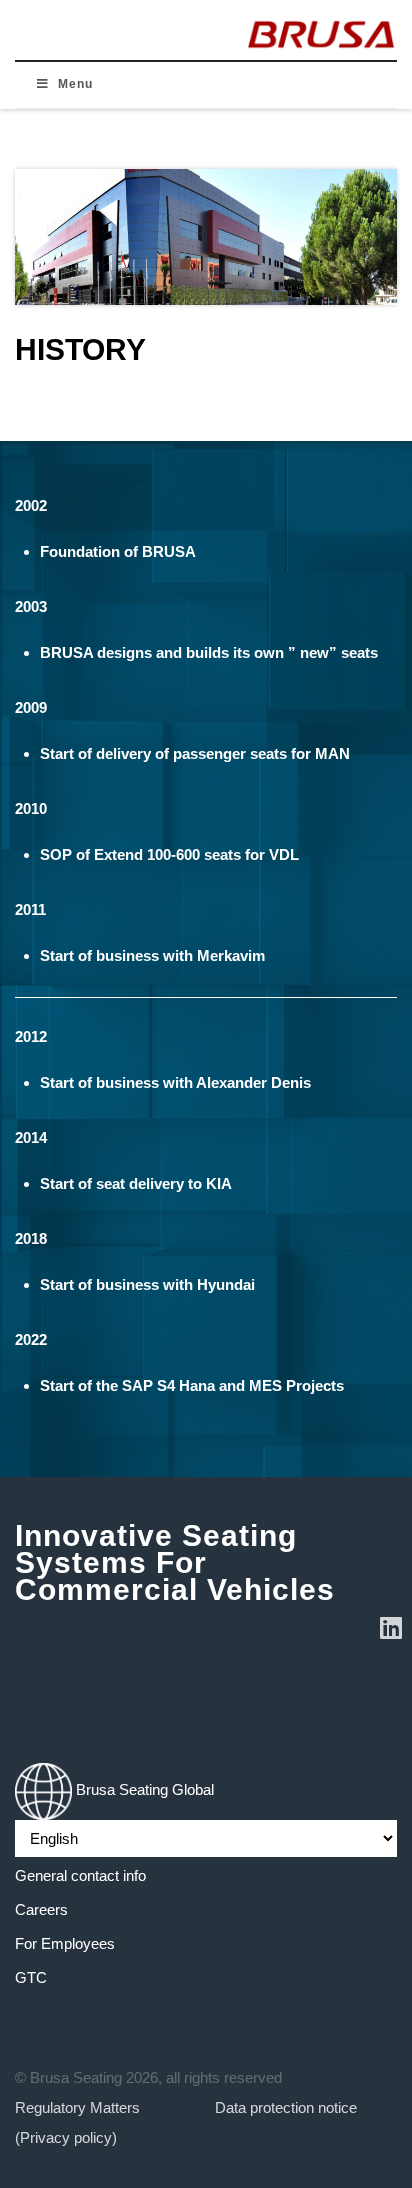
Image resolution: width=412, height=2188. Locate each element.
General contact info (80, 1875)
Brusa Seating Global (143, 1789)
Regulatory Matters (77, 2107)
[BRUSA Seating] (321, 30)
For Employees (65, 1943)
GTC (31, 1977)
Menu (75, 84)
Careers (41, 1909)
